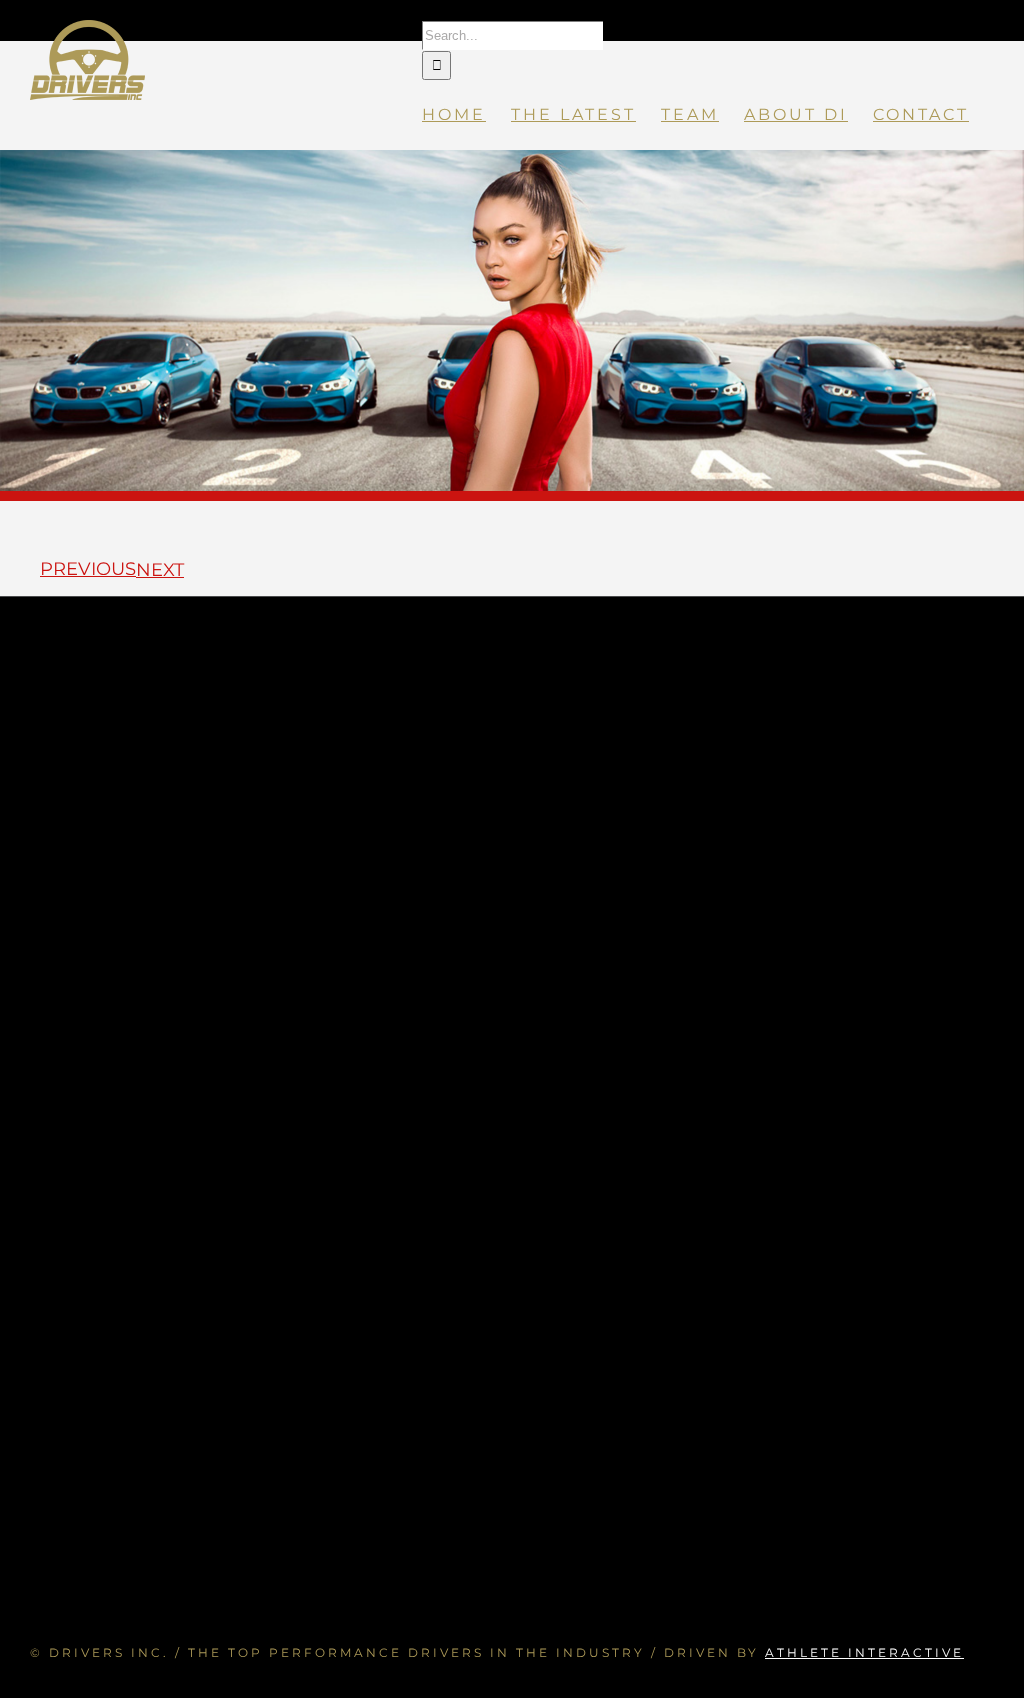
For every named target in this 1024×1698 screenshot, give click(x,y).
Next (160, 570)
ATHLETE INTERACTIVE (864, 1652)
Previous (88, 569)
